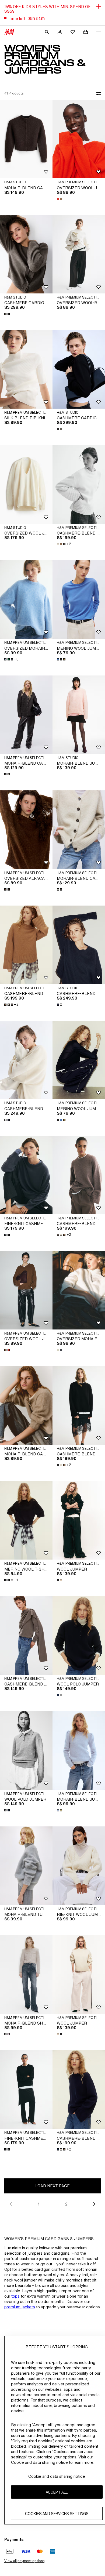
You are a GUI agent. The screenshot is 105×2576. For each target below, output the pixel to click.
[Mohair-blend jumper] (79, 715)
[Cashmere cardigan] (26, 254)
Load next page (52, 2186)
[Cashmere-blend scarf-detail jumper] (26, 1636)
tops (15, 2296)
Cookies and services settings (57, 2514)
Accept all (57, 2492)
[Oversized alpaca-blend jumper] (26, 830)
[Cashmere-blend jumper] (79, 484)
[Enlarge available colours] (60, 199)
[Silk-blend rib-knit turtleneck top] (26, 369)
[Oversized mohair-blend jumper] (26, 600)
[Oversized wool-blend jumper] (79, 254)
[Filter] (97, 93)
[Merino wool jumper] (79, 600)
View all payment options (24, 2561)
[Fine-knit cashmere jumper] (26, 1175)
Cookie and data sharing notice (57, 2476)
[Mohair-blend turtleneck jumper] (26, 1866)
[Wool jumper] (79, 1520)
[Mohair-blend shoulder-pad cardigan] (26, 1974)
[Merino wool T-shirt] (26, 1520)
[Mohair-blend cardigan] (26, 139)
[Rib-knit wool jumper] (79, 1866)
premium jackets (20, 2307)
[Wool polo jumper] (79, 1636)
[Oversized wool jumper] (79, 139)
